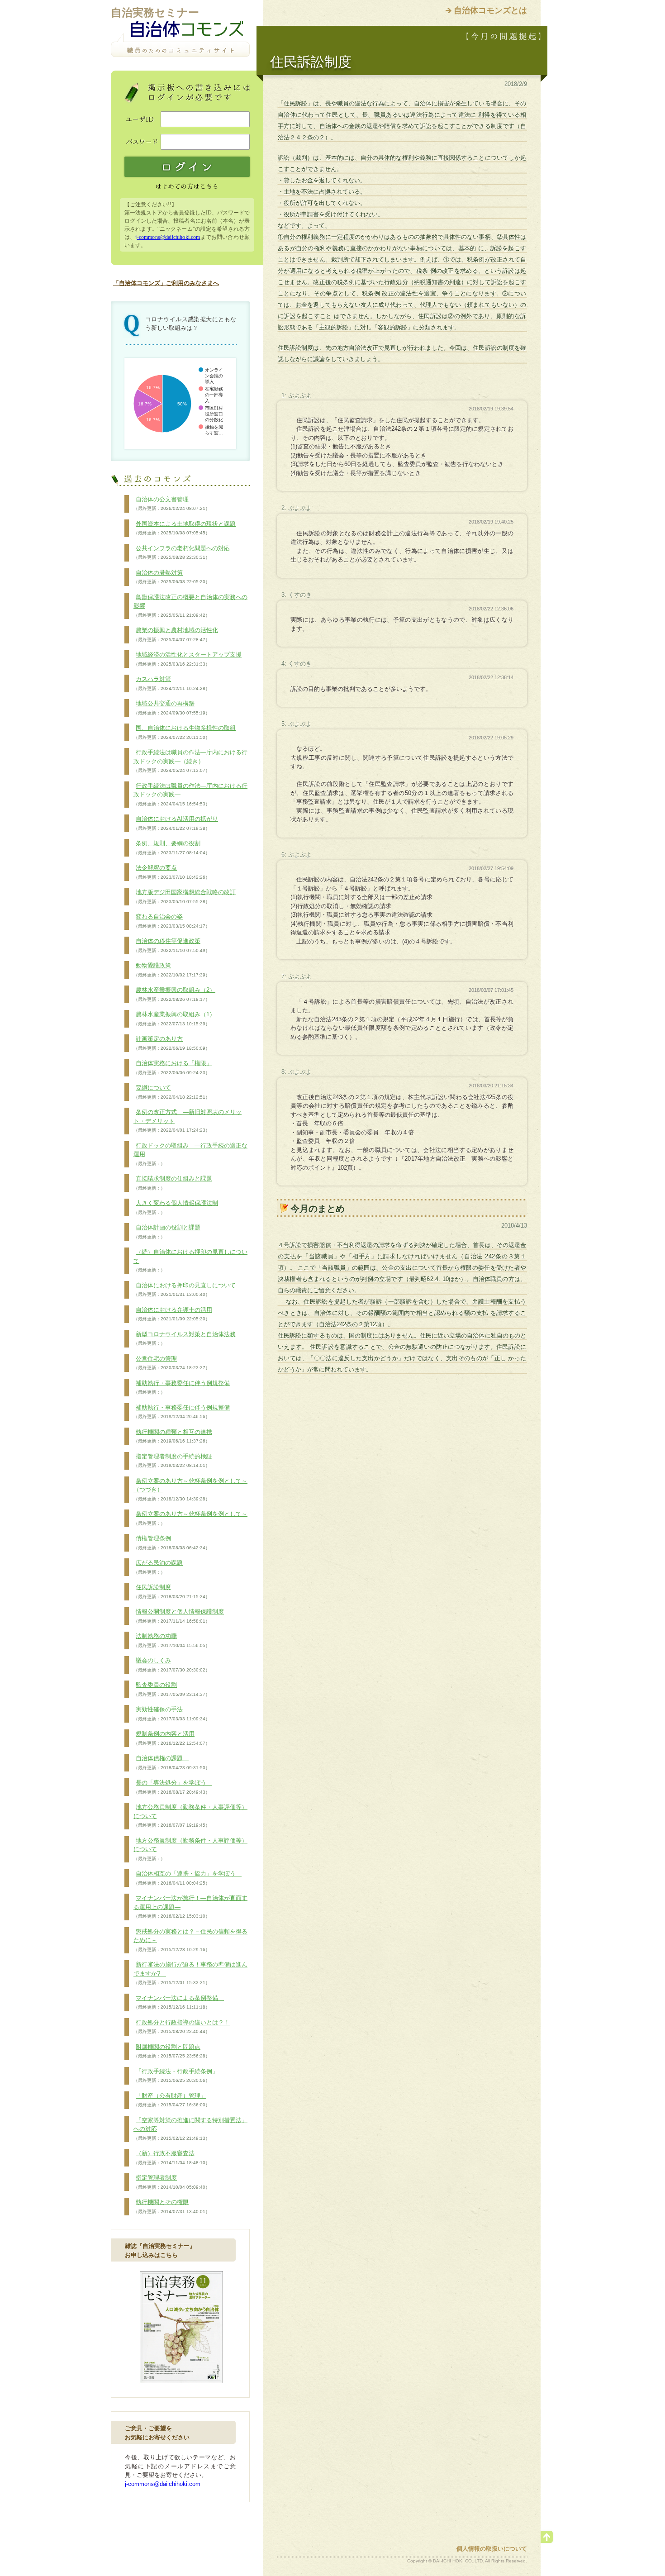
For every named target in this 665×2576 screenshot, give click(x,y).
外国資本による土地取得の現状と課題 (185, 528)
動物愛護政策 (172, 970)
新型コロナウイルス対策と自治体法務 (185, 1338)
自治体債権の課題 (172, 1762)
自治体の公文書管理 (172, 504)
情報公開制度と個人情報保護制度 (179, 1616)
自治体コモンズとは (490, 10)
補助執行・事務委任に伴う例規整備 (182, 1387)
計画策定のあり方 (172, 1043)
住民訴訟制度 (172, 1591)
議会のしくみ (172, 1665)
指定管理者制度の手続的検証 (173, 1461)
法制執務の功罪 (172, 1640)
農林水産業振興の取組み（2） (174, 994)
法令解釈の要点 (172, 872)
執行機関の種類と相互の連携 (173, 1436)
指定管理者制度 (172, 2182)
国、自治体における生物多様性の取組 (185, 732)
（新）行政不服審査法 (172, 2157)
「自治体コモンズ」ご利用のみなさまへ (166, 283)
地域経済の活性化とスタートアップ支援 (188, 659)
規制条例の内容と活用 (172, 1738)
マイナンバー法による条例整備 (179, 2002)
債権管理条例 (172, 1543)
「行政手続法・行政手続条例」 (176, 2076)
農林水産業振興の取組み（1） (174, 1019)
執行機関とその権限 (172, 2206)
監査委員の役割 (172, 1689)
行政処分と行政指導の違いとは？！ (182, 2027)
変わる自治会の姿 (172, 921)
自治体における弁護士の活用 (173, 1314)
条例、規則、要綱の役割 (172, 848)
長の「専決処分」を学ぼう (173, 1787)
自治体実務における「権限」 (173, 1067)
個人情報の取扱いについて (492, 2549)
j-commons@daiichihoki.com (168, 237)
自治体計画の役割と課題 (167, 1232)
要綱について (172, 1092)
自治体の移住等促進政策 (172, 945)
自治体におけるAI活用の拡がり (176, 823)
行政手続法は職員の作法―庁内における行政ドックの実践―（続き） (190, 761)
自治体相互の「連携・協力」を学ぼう (188, 1878)
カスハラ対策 (172, 683)
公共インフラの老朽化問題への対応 (182, 552)
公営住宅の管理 (172, 1363)
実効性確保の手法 (172, 1714)
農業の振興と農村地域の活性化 (176, 634)
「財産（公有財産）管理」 (172, 2100)
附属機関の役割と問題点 (172, 2051)
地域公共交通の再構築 (172, 708)
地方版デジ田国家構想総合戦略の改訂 (185, 896)
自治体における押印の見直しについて (185, 1290)
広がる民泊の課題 (158, 1567)
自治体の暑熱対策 (172, 577)
